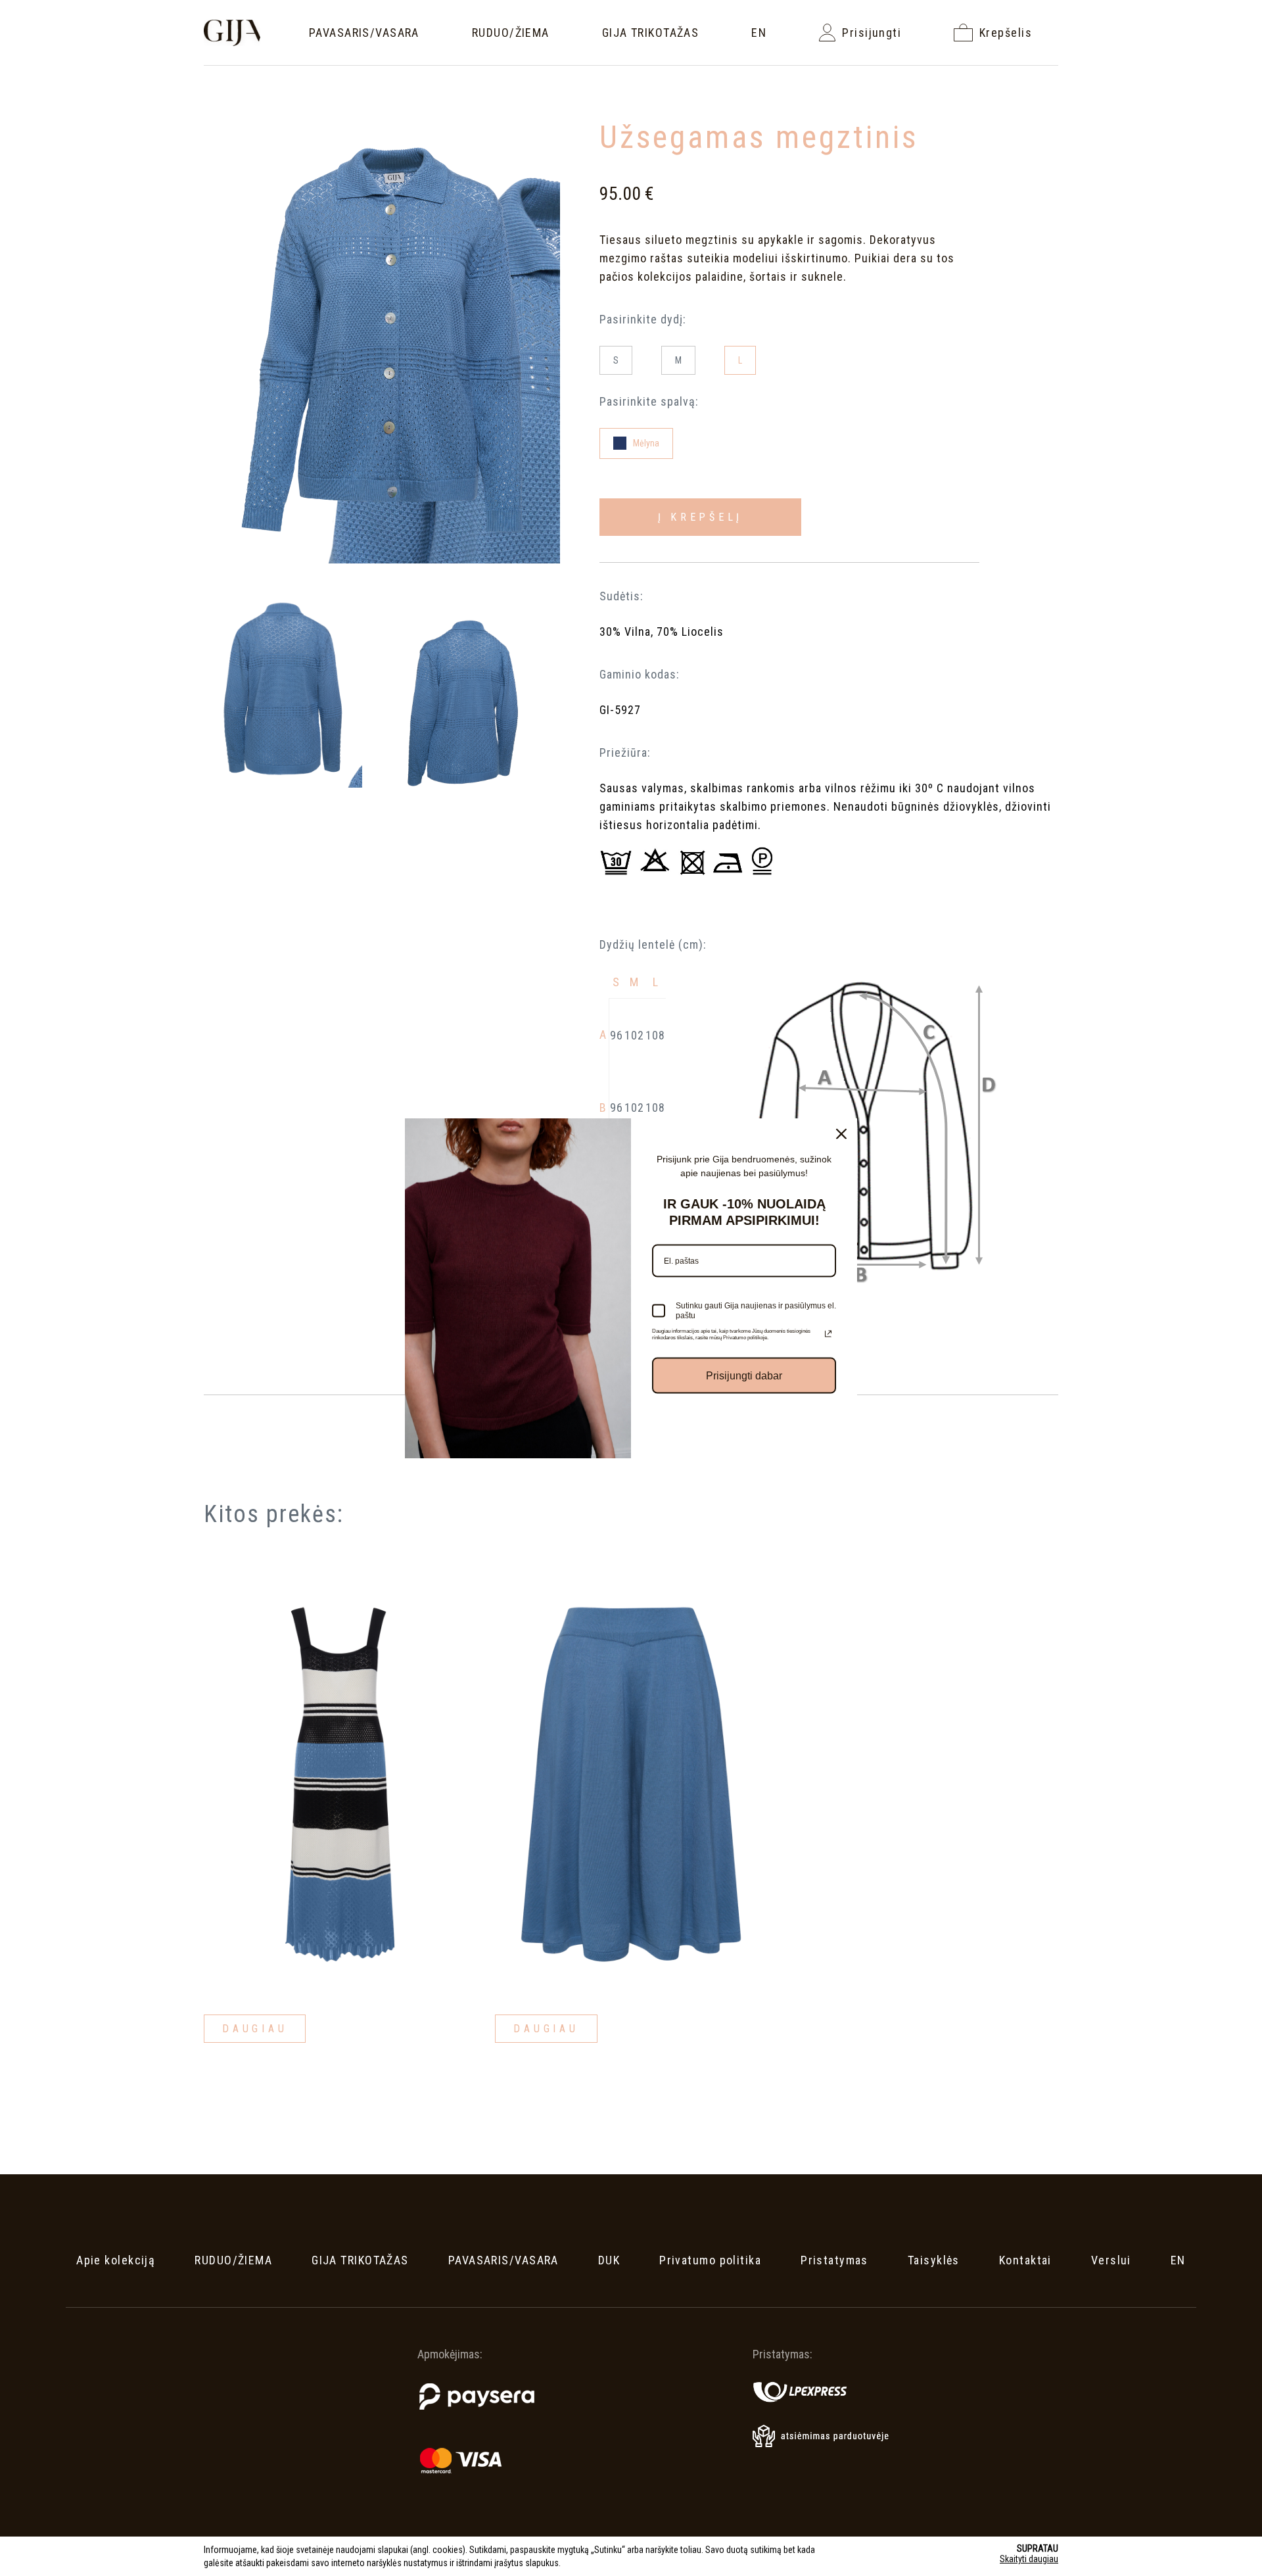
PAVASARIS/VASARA (364, 33)
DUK (609, 2260)
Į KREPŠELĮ (701, 517)
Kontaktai (1025, 2260)
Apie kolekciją (116, 2260)
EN (759, 33)
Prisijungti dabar (744, 1376)
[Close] (841, 1134)
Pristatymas (834, 2260)
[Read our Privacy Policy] (828, 1334)
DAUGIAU (255, 2029)
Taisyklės (934, 2260)
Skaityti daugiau (1029, 2559)
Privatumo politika (710, 2260)
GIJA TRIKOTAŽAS (651, 33)
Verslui (1111, 2260)
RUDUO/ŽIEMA (511, 33)
